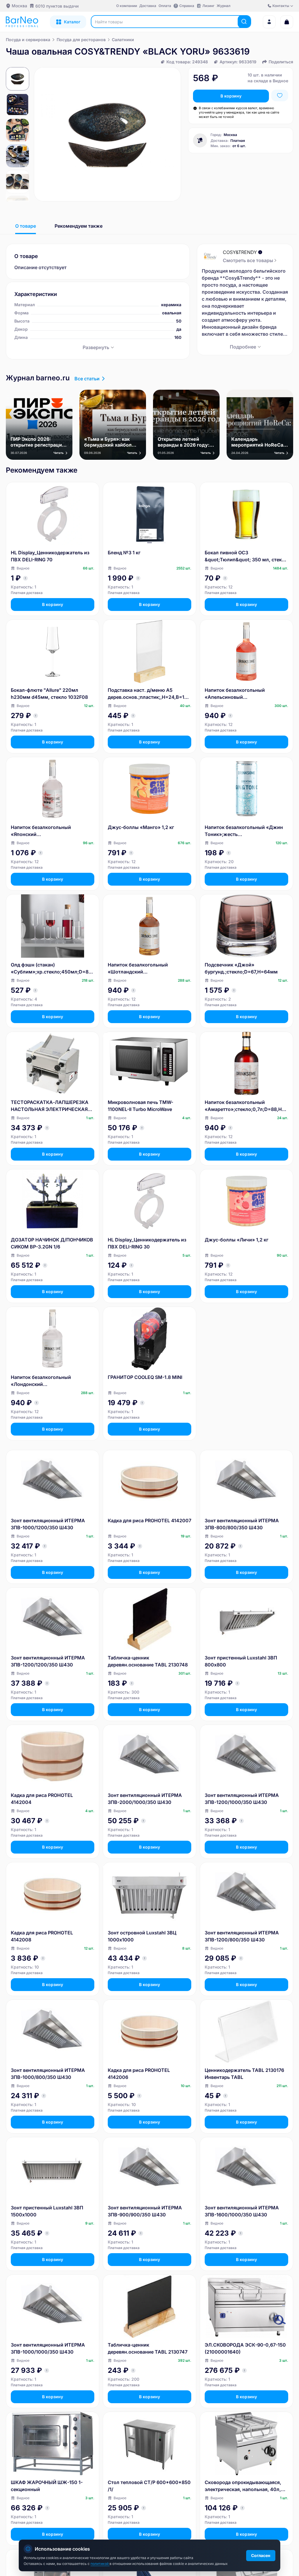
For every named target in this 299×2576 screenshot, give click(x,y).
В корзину (231, 96)
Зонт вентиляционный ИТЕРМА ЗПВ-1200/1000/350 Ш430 (242, 1799)
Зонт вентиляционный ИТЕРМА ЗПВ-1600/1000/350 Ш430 (242, 2211)
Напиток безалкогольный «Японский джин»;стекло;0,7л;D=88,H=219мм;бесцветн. (52, 831)
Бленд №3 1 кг (124, 553)
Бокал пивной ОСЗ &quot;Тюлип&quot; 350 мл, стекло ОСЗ (246, 556)
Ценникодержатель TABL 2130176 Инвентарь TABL (244, 2074)
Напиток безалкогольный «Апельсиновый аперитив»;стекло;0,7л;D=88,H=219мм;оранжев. (245, 694)
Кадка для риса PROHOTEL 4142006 (139, 2074)
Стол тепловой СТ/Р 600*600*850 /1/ (149, 2486)
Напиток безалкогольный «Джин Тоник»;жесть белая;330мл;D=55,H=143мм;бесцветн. (245, 831)
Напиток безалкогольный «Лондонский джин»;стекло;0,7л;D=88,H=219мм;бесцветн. (52, 1381)
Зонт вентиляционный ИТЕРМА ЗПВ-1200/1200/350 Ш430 (48, 1661)
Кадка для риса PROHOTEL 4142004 (42, 1799)
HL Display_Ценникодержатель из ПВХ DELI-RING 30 (147, 1243)
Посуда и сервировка (28, 40)
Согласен (261, 2555)
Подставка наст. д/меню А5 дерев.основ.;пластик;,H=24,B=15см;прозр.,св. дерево (149, 694)
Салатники (123, 40)
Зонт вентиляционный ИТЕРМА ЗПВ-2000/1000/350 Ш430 (145, 1799)
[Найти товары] (244, 22)
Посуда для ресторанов (81, 40)
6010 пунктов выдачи (57, 6)
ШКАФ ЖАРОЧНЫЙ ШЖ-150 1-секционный (47, 2486)
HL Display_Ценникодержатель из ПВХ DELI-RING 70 (50, 556)
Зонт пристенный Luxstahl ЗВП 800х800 (241, 1661)
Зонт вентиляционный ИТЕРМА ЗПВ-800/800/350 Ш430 (242, 1524)
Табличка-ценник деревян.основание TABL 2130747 (148, 2348)
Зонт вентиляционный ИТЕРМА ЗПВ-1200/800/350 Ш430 (242, 1936)
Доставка (148, 6)
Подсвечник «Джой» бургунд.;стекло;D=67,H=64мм (241, 968)
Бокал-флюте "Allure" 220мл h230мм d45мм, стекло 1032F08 (49, 694)
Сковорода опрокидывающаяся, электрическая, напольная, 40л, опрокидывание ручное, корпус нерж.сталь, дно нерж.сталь (243, 2486)
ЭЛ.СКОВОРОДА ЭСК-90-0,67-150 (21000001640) (245, 2348)
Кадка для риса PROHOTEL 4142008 (42, 1936)
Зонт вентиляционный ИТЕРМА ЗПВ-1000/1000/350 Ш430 (48, 2348)
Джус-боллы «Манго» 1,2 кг (141, 827)
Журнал (224, 6)
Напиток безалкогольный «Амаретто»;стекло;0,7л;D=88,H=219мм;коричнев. (246, 1106)
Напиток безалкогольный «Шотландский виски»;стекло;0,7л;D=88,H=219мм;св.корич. (149, 969)
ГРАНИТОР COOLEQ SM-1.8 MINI (145, 1377)
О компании (127, 6)
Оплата (165, 6)
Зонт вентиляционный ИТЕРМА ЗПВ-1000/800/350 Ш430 (48, 2074)
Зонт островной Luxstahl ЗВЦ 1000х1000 (142, 1936)
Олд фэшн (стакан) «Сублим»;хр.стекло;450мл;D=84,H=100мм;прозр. (52, 969)
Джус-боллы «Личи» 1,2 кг (237, 1240)
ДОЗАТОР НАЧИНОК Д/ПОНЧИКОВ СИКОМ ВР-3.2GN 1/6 (52, 1243)
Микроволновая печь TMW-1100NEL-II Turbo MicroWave (140, 1106)
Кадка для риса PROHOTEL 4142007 (149, 1520)
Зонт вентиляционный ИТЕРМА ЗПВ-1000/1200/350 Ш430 (48, 1524)
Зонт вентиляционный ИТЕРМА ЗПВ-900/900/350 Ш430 (145, 2211)
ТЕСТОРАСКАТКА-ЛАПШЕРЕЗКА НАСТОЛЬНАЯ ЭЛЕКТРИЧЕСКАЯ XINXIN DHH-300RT (50, 1106)
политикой (100, 2564)
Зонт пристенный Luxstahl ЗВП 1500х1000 (47, 2211)
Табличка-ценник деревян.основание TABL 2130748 (148, 1661)
